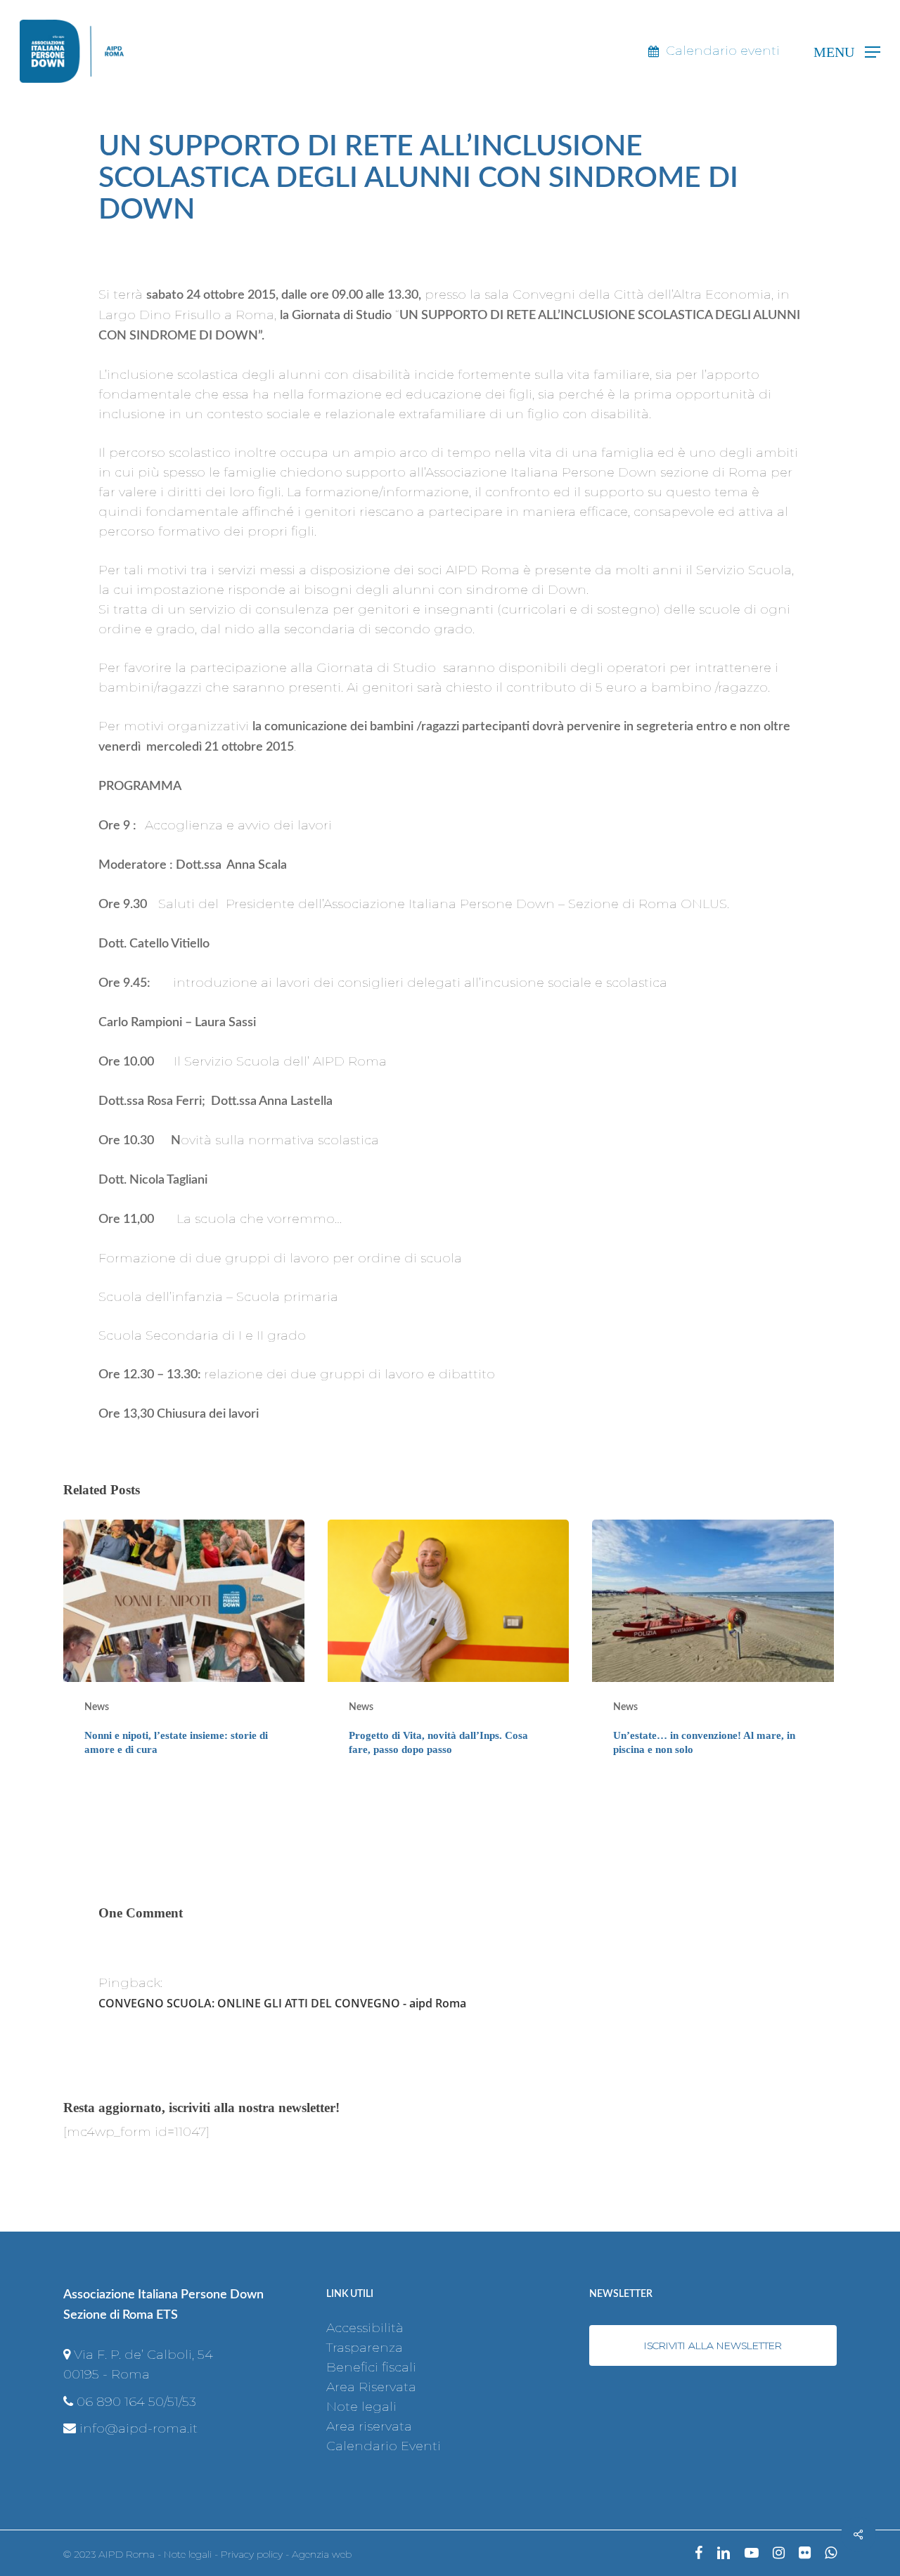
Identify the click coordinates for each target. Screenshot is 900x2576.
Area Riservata (371, 2387)
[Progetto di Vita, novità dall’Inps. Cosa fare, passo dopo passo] (448, 1649)
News (97, 1707)
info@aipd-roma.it (139, 2428)
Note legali (361, 2407)
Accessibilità (365, 2328)
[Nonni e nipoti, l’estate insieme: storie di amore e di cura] (184, 1649)
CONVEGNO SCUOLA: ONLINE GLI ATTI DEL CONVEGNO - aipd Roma (282, 2003)
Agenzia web (322, 2554)
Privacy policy (252, 2554)
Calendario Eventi (384, 2446)
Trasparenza (365, 2348)
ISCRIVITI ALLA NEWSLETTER (713, 2345)
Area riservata (369, 2426)
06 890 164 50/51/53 (136, 2402)
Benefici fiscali (371, 2367)
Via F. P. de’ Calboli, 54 (143, 2355)
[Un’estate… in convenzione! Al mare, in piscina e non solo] (713, 1649)
